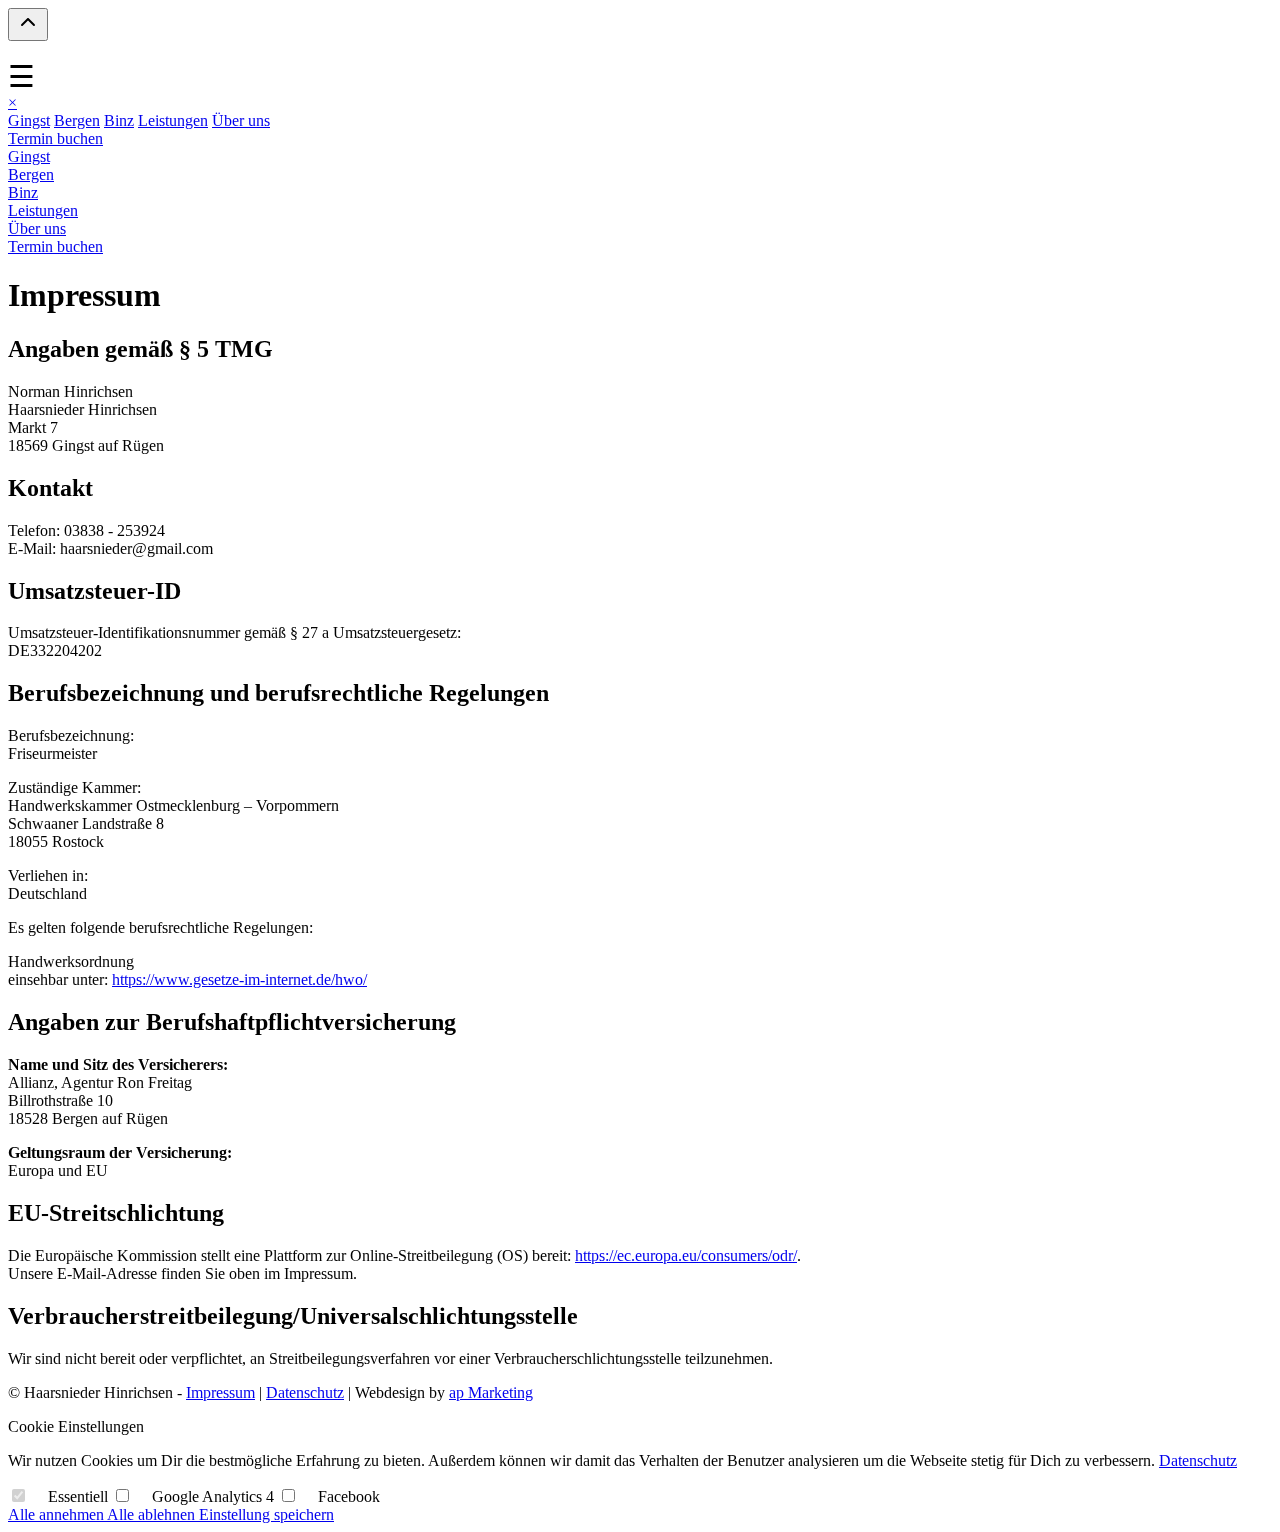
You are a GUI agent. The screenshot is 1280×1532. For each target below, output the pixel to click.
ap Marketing (491, 1392)
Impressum (220, 1392)
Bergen (77, 120)
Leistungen (173, 120)
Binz (119, 120)
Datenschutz (305, 1392)
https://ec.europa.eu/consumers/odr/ (686, 1255)
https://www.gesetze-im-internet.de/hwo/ (239, 979)
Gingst (29, 120)
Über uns (241, 120)
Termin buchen (55, 138)
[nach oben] (28, 24)
